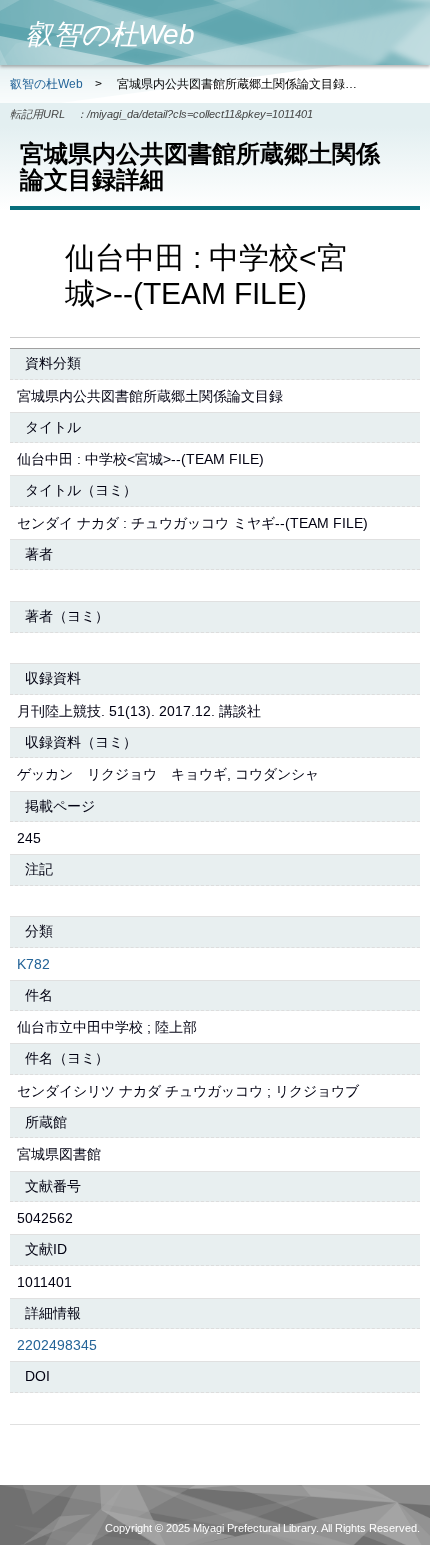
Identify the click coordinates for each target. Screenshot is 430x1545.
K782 (33, 964)
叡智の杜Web (46, 84)
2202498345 (57, 1345)
